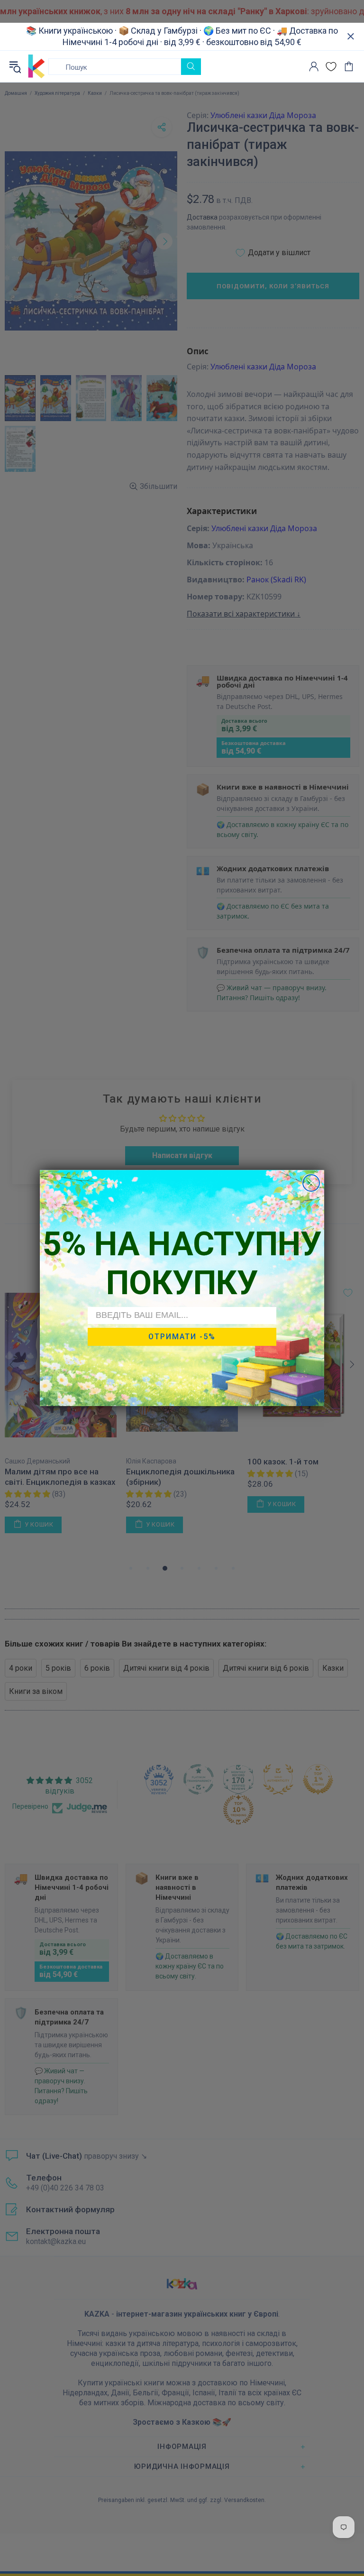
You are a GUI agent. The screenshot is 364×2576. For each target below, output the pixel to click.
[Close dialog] (311, 1183)
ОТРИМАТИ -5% (182, 1337)
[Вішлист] (331, 67)
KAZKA (36, 66)
